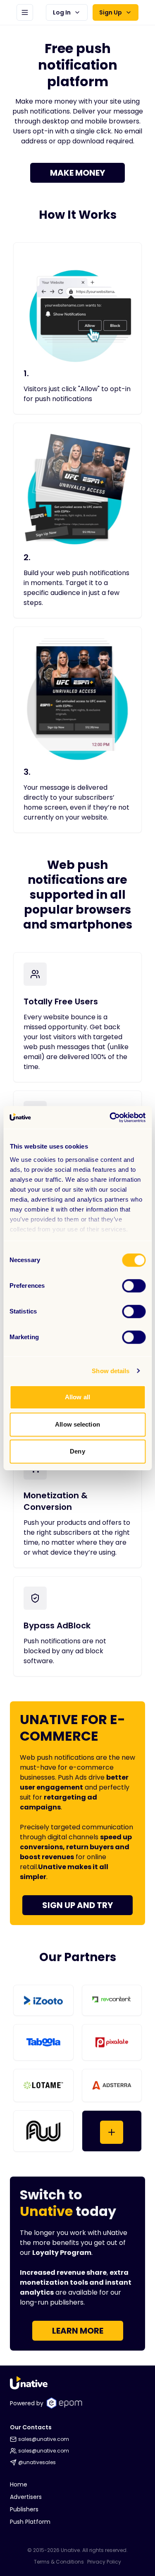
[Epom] (64, 2403)
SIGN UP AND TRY (77, 1905)
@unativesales (37, 2462)
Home (19, 2484)
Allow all (77, 1397)
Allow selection (77, 1424)
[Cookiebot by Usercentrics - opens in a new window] (110, 1117)
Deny (77, 1451)
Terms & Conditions (59, 2562)
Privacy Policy (104, 2562)
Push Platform (30, 2522)
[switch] (134, 1286)
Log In (62, 12)
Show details (111, 1371)
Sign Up (111, 12)
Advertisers (26, 2497)
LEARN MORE (78, 2331)
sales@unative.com (44, 2439)
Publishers (24, 2509)
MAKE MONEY (77, 173)
